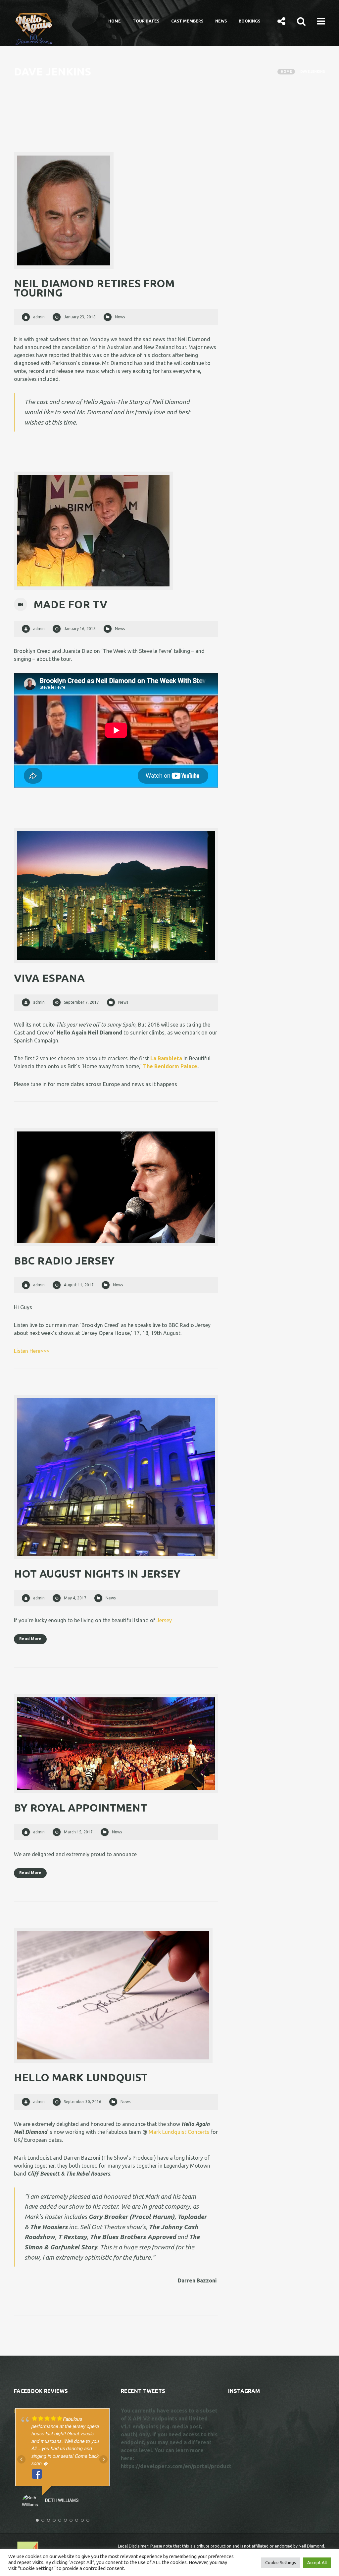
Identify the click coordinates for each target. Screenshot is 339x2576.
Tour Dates (146, 21)
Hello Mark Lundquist (81, 2077)
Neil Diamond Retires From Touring (94, 288)
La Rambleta (166, 1058)
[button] (281, 21)
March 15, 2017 (78, 1832)
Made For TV (71, 604)
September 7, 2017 (81, 1002)
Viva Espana (49, 978)
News (221, 21)
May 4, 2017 (75, 1598)
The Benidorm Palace (170, 1066)
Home (115, 21)
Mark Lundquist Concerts (179, 2132)
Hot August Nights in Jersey (97, 1574)
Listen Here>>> (32, 1351)
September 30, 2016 (83, 2102)
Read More (30, 1639)
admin (39, 317)
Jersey (164, 1620)
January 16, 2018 (80, 629)
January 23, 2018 (80, 317)
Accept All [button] (317, 2562)
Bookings (249, 21)
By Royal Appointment (80, 1808)
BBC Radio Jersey (64, 1261)
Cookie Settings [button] (281, 2562)
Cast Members (187, 21)
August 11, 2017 (79, 1285)
